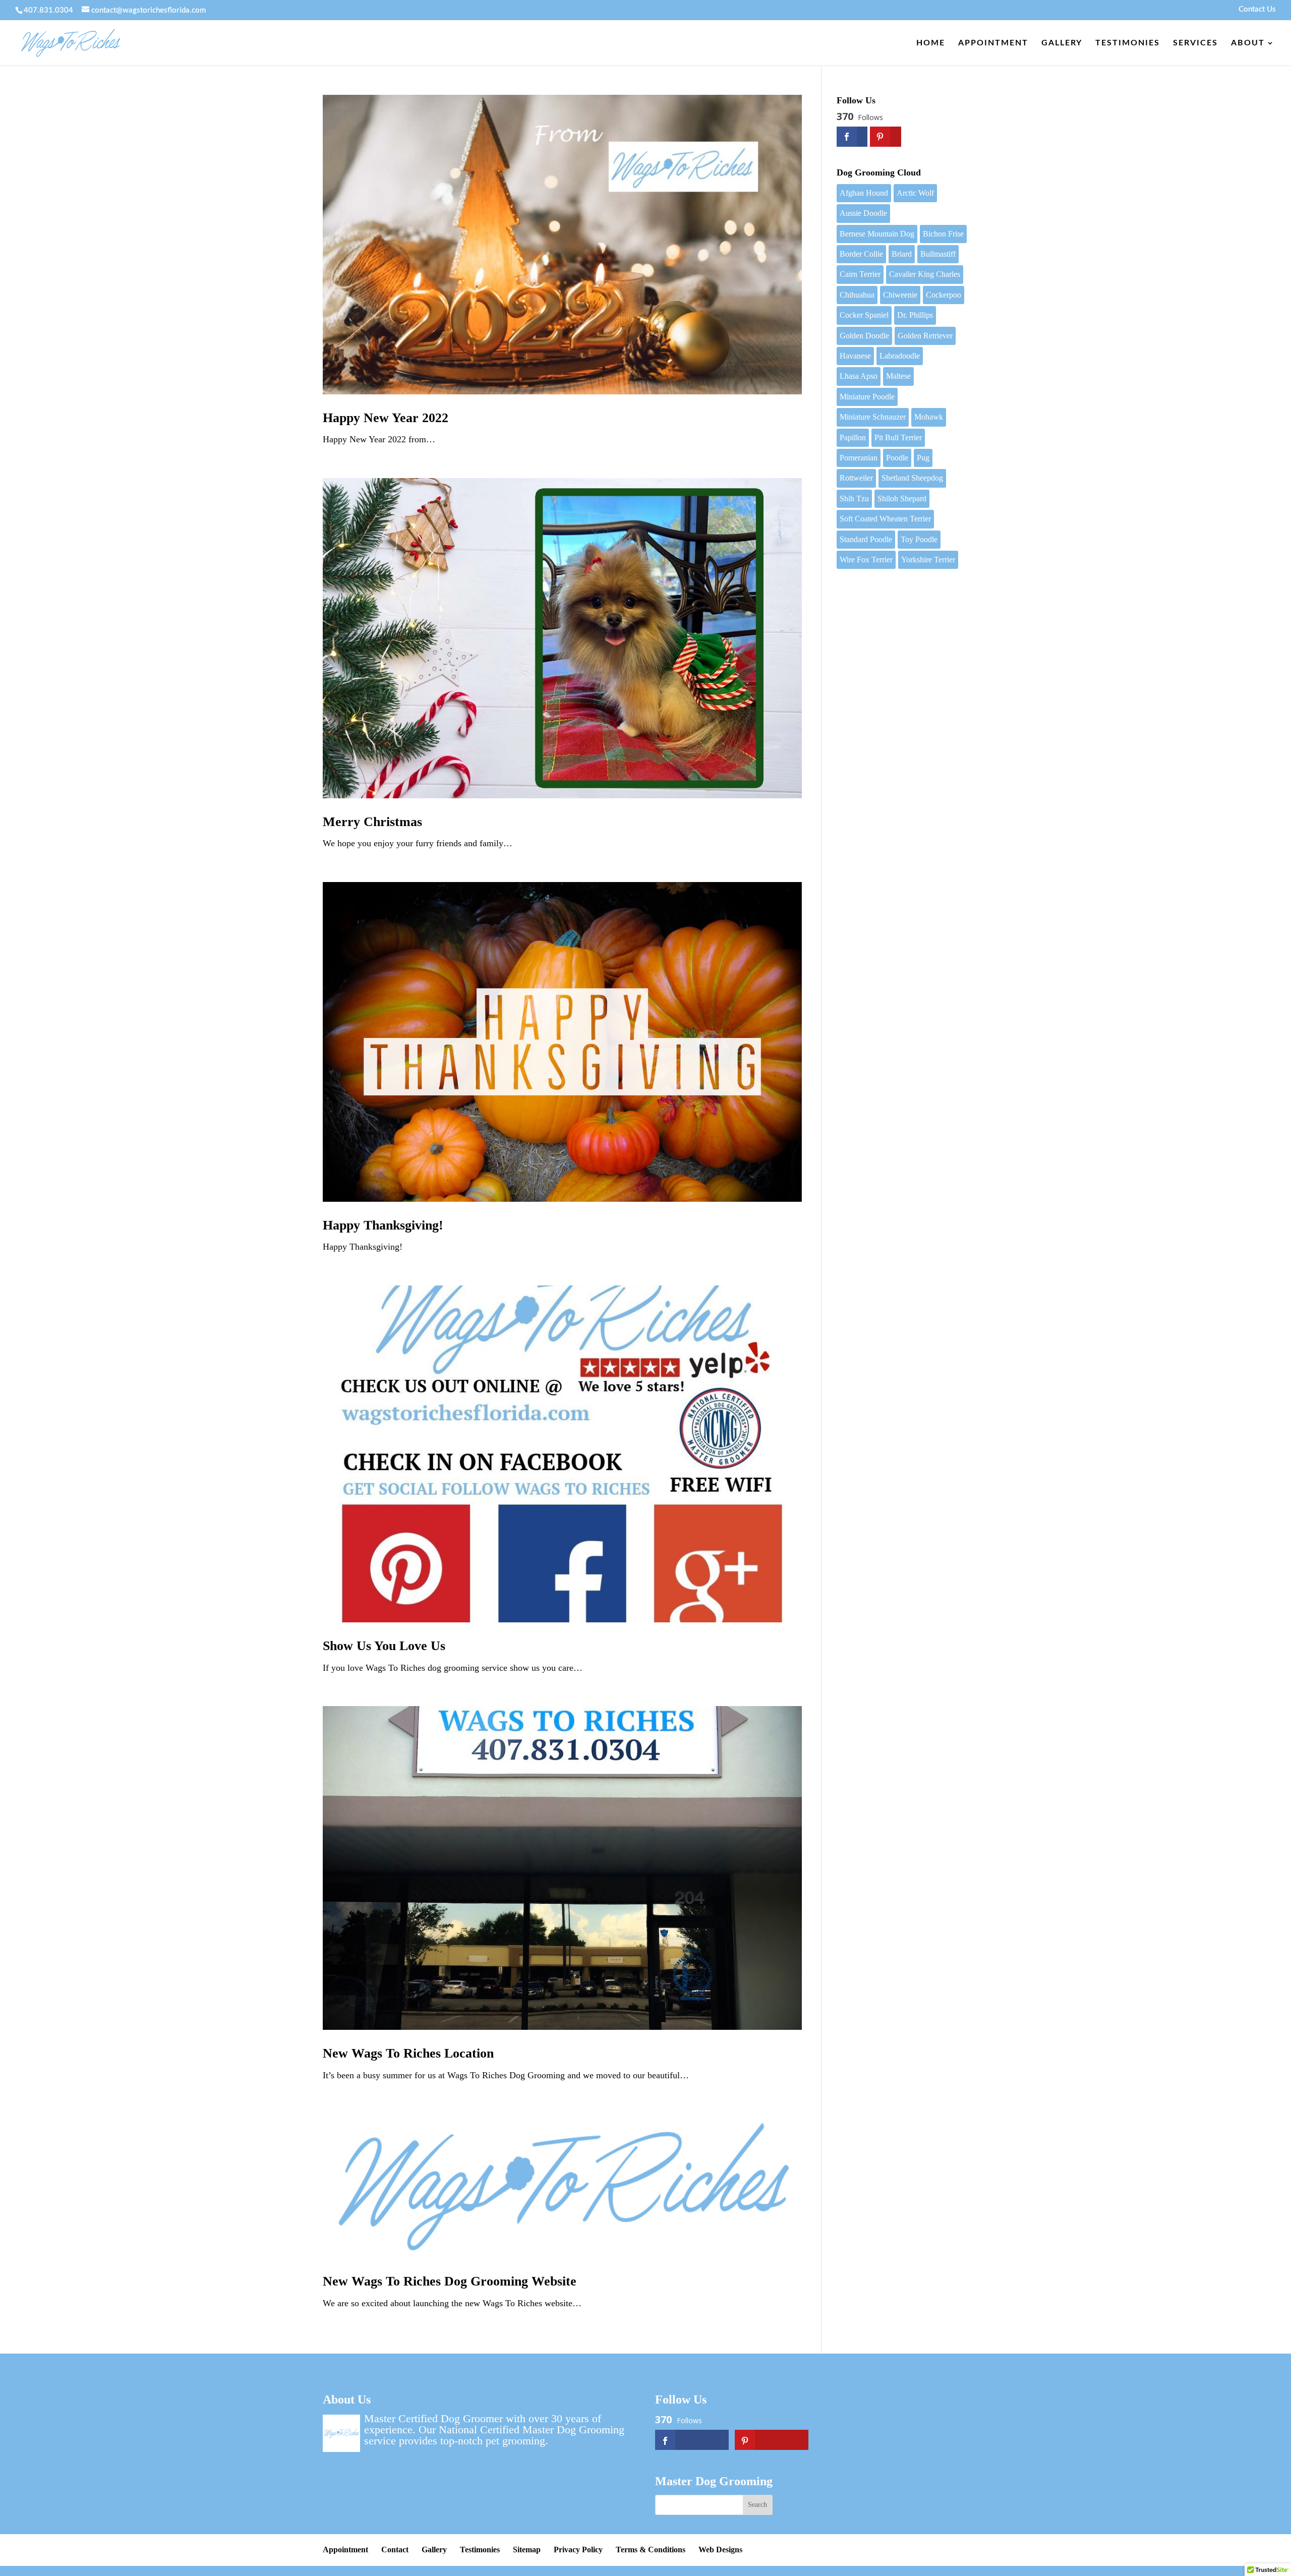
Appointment (993, 43)
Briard (902, 254)
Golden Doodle (864, 336)
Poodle (897, 458)
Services (1195, 43)
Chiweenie (900, 295)
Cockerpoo (944, 295)
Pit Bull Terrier (898, 437)
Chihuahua (857, 295)
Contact (395, 2550)
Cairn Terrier (860, 274)
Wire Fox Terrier (866, 560)
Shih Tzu (854, 499)
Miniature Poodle (867, 397)
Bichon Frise (943, 234)
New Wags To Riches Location (408, 2053)
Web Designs (720, 2550)
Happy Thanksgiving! (383, 1225)
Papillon (853, 437)
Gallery (1062, 43)
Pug (923, 458)
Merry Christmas (372, 822)
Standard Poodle (866, 539)
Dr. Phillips (915, 315)
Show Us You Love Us (384, 1646)
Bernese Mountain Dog (877, 234)
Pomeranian (859, 458)
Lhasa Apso (859, 376)
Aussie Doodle (863, 213)
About (1248, 43)
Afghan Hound (864, 193)
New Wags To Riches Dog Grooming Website (450, 2281)
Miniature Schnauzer (873, 417)
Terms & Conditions (651, 2550)
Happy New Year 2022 (386, 418)
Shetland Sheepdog (912, 478)
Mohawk (929, 417)
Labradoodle (900, 356)
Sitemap (527, 2550)
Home (931, 43)
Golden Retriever (925, 336)
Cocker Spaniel (864, 315)
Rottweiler (856, 478)
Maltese (898, 376)
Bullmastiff (938, 254)
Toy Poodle (919, 539)
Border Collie (861, 254)
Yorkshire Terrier (928, 560)
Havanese (855, 356)
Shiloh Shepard (902, 499)
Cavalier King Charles (925, 274)
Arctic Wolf (915, 193)
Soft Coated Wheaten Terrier (885, 519)
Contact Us (1257, 9)
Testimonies (1128, 43)
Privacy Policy (578, 2550)
